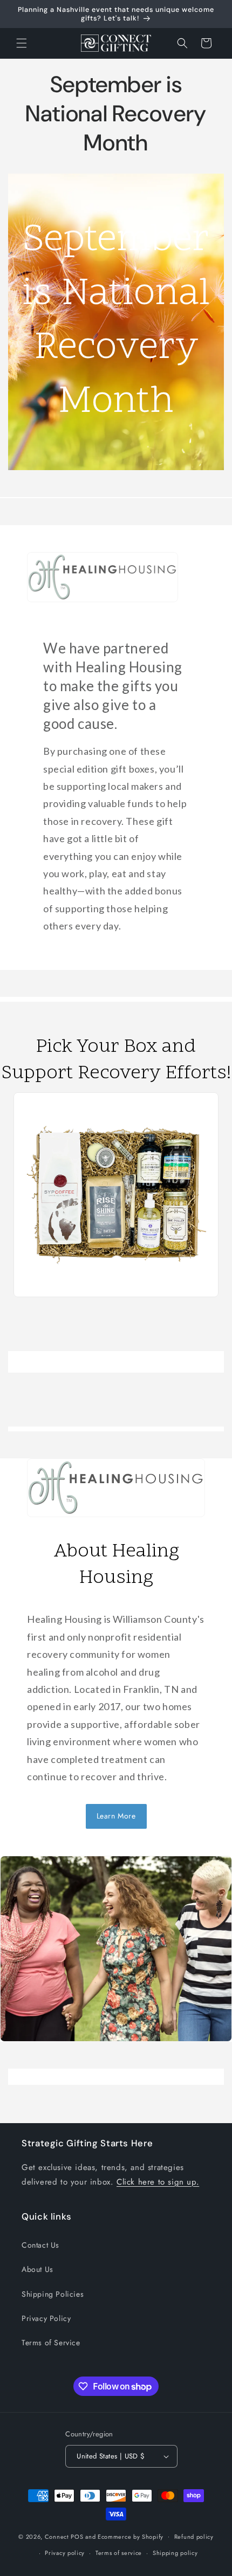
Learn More (116, 1816)
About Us (37, 2269)
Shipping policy (175, 2553)
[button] (22, 43)
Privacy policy (65, 2553)
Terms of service (119, 2553)
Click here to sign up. (158, 2182)
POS (77, 2536)
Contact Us (40, 2245)
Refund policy (194, 2537)
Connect (57, 2536)
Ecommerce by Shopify (131, 2536)
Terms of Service (51, 2343)
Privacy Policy (46, 2318)
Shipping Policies (53, 2294)
